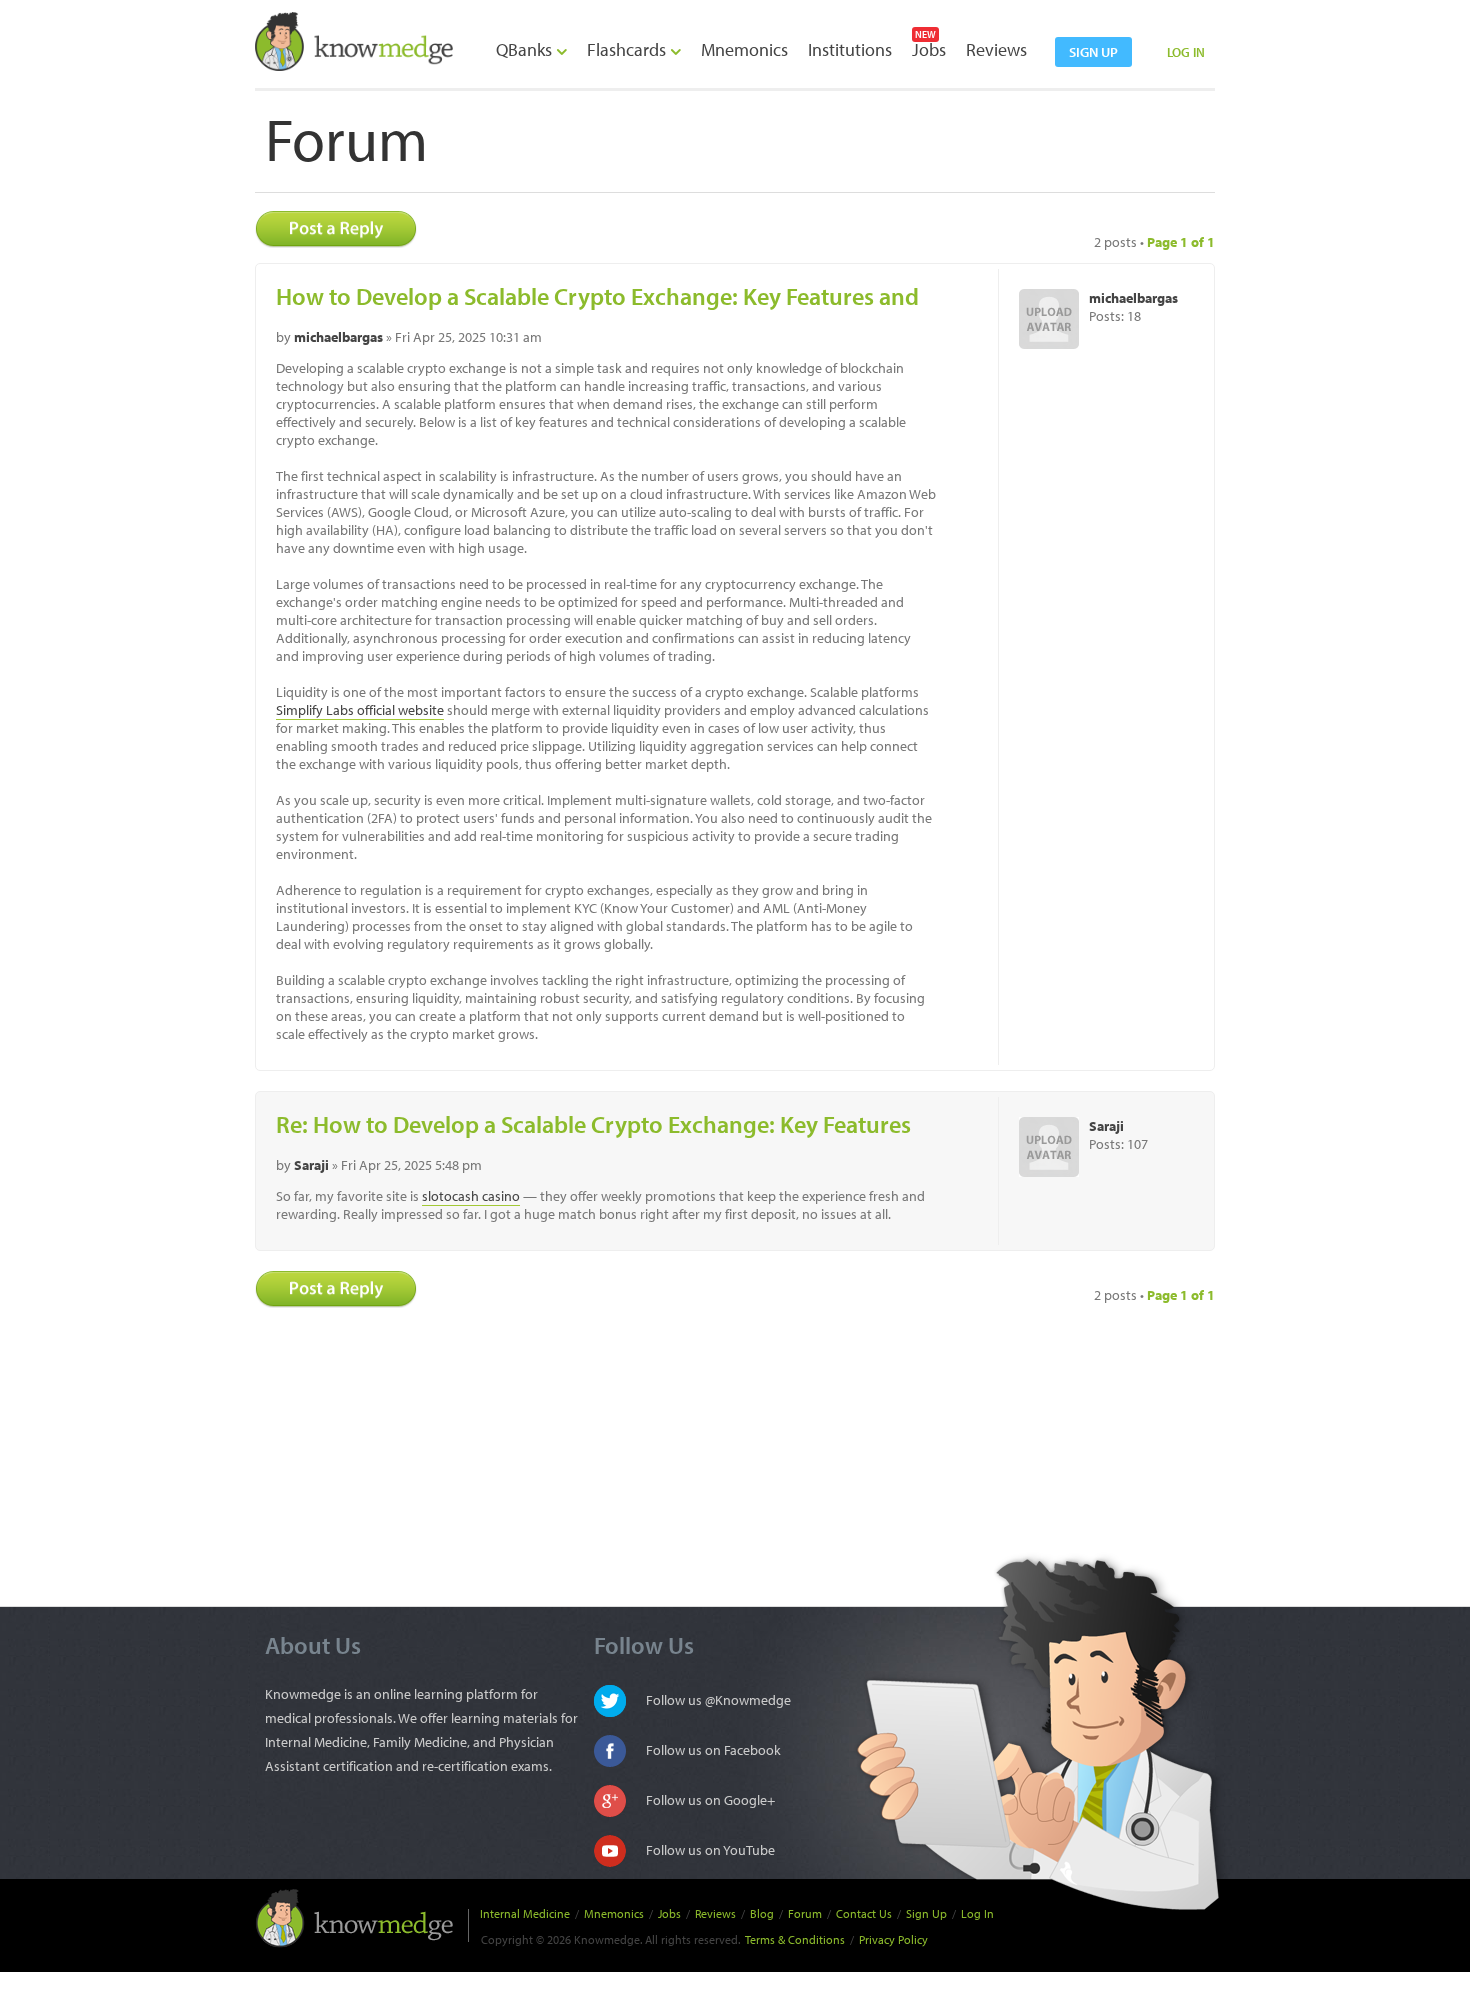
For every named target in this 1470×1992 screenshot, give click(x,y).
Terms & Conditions (795, 1939)
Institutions (850, 49)
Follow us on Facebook (713, 1750)
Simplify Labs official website (360, 710)
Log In (977, 1913)
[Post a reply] (342, 229)
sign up (1093, 52)
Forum (805, 1913)
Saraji (311, 1165)
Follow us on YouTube (710, 1850)
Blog (762, 1913)
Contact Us (864, 1913)
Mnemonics (744, 49)
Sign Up (926, 1913)
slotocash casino (471, 1196)
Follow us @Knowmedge (718, 1700)
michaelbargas (338, 337)
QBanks (526, 49)
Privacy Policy (893, 1939)
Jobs (929, 49)
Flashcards (628, 49)
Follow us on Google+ (710, 1800)
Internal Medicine (525, 1913)
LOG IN (1186, 52)
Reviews (996, 49)
